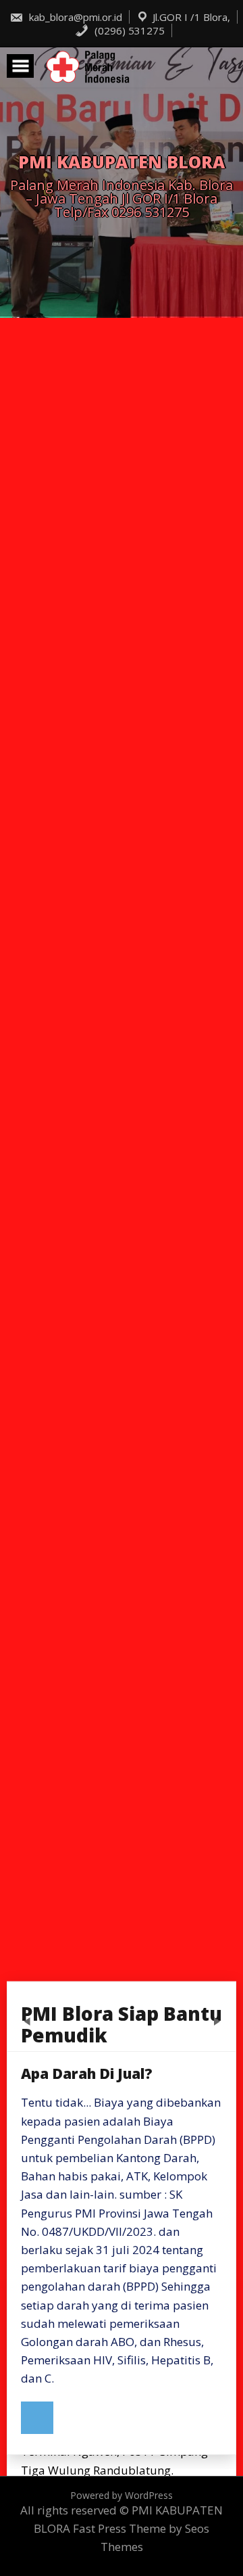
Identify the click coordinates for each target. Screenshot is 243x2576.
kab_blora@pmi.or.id (74, 17)
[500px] (37, 2418)
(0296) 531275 (128, 30)
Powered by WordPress (122, 2495)
